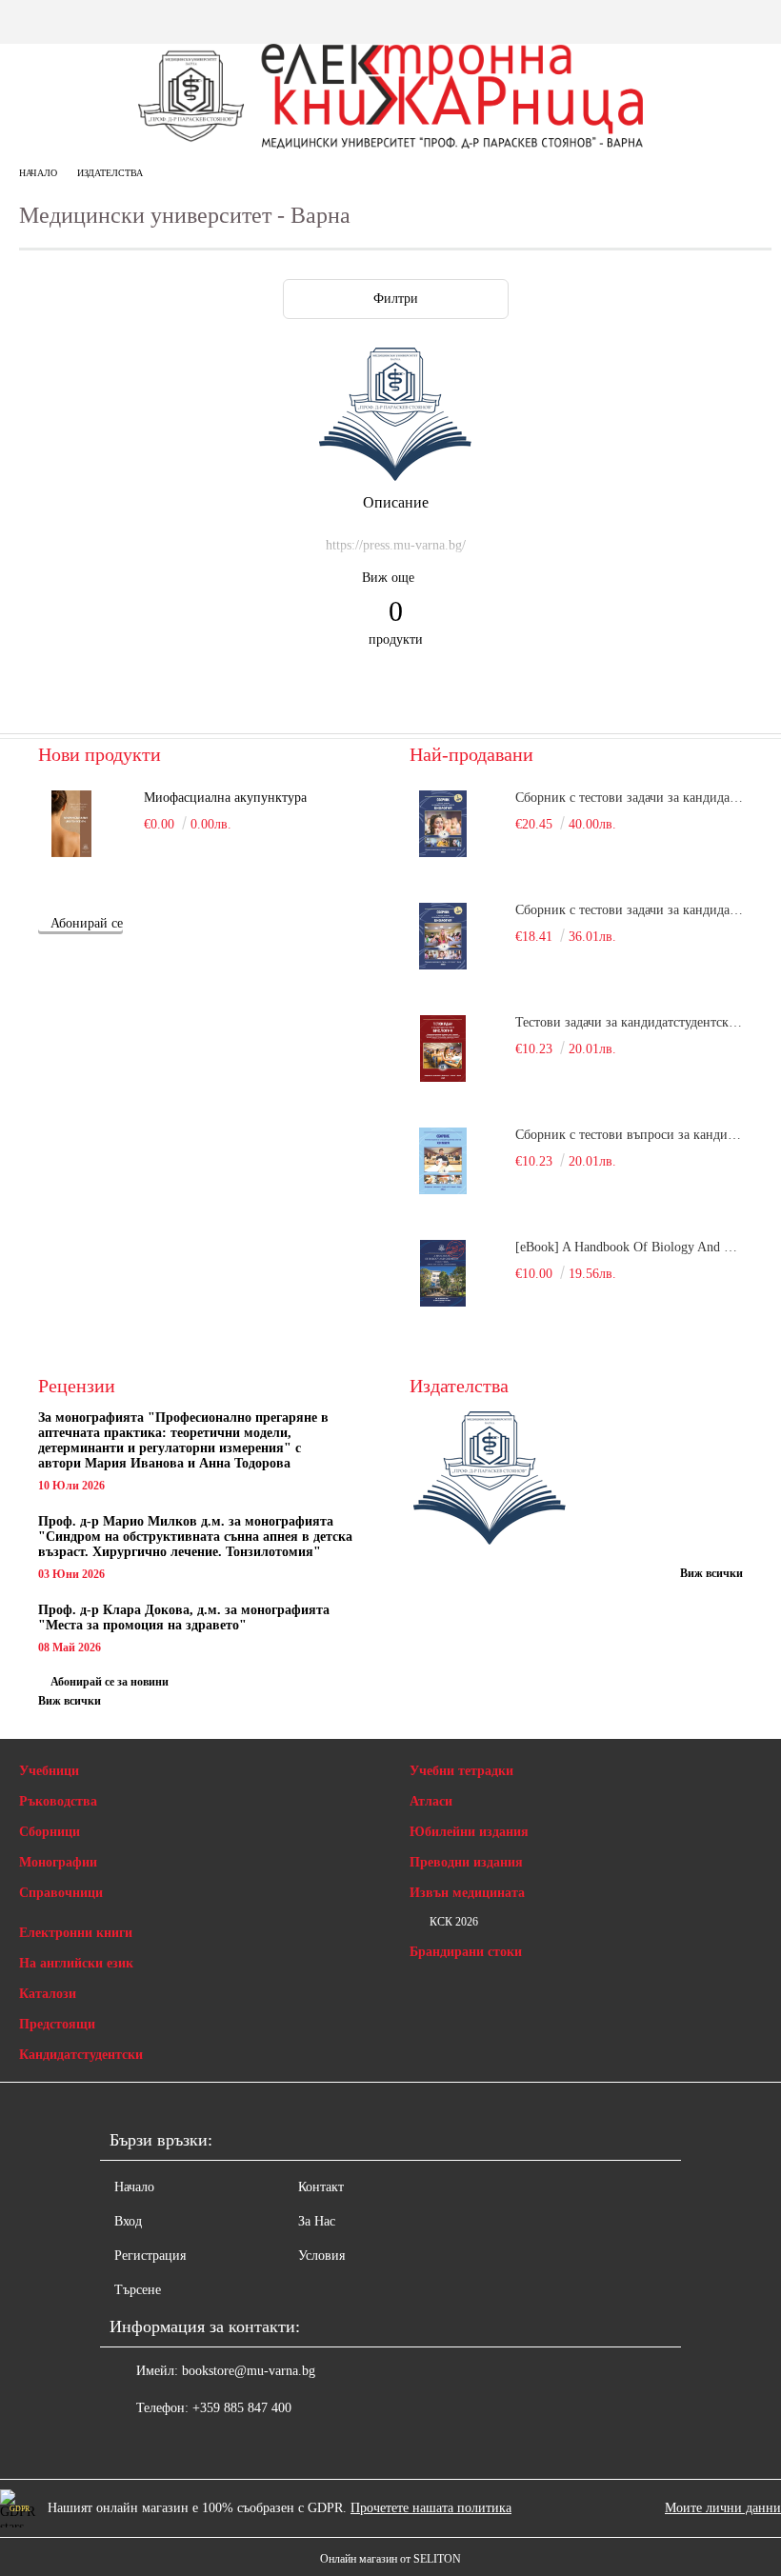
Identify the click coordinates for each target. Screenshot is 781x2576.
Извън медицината (467, 1893)
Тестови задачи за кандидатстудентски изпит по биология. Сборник (629, 1022)
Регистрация (150, 2256)
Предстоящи (57, 2024)
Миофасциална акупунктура (225, 798)
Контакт (321, 2187)
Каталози (48, 1994)
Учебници (49, 1771)
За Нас (317, 2221)
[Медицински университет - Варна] (395, 477)
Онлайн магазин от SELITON (390, 2559)
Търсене (138, 2290)
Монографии (58, 1862)
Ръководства (58, 1801)
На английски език (76, 1963)
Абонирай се (87, 923)
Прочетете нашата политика (431, 2508)
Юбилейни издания (469, 1832)
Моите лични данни (723, 2508)
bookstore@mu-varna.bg (249, 2371)
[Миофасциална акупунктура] (71, 824)
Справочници (61, 1893)
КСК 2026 (454, 1922)
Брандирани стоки (466, 1952)
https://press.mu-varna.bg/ (396, 545)
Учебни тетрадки (461, 1771)
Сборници (50, 1832)
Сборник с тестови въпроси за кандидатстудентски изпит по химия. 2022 (629, 1135)
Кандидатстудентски (81, 2055)
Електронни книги (76, 1933)
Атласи (431, 1801)
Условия (321, 2256)
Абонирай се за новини (110, 1682)
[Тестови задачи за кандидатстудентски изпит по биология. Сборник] (443, 1048)
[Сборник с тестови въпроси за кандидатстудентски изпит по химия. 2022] (443, 1161)
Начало (38, 173)
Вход (128, 2221)
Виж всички (70, 1701)
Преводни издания (466, 1862)
